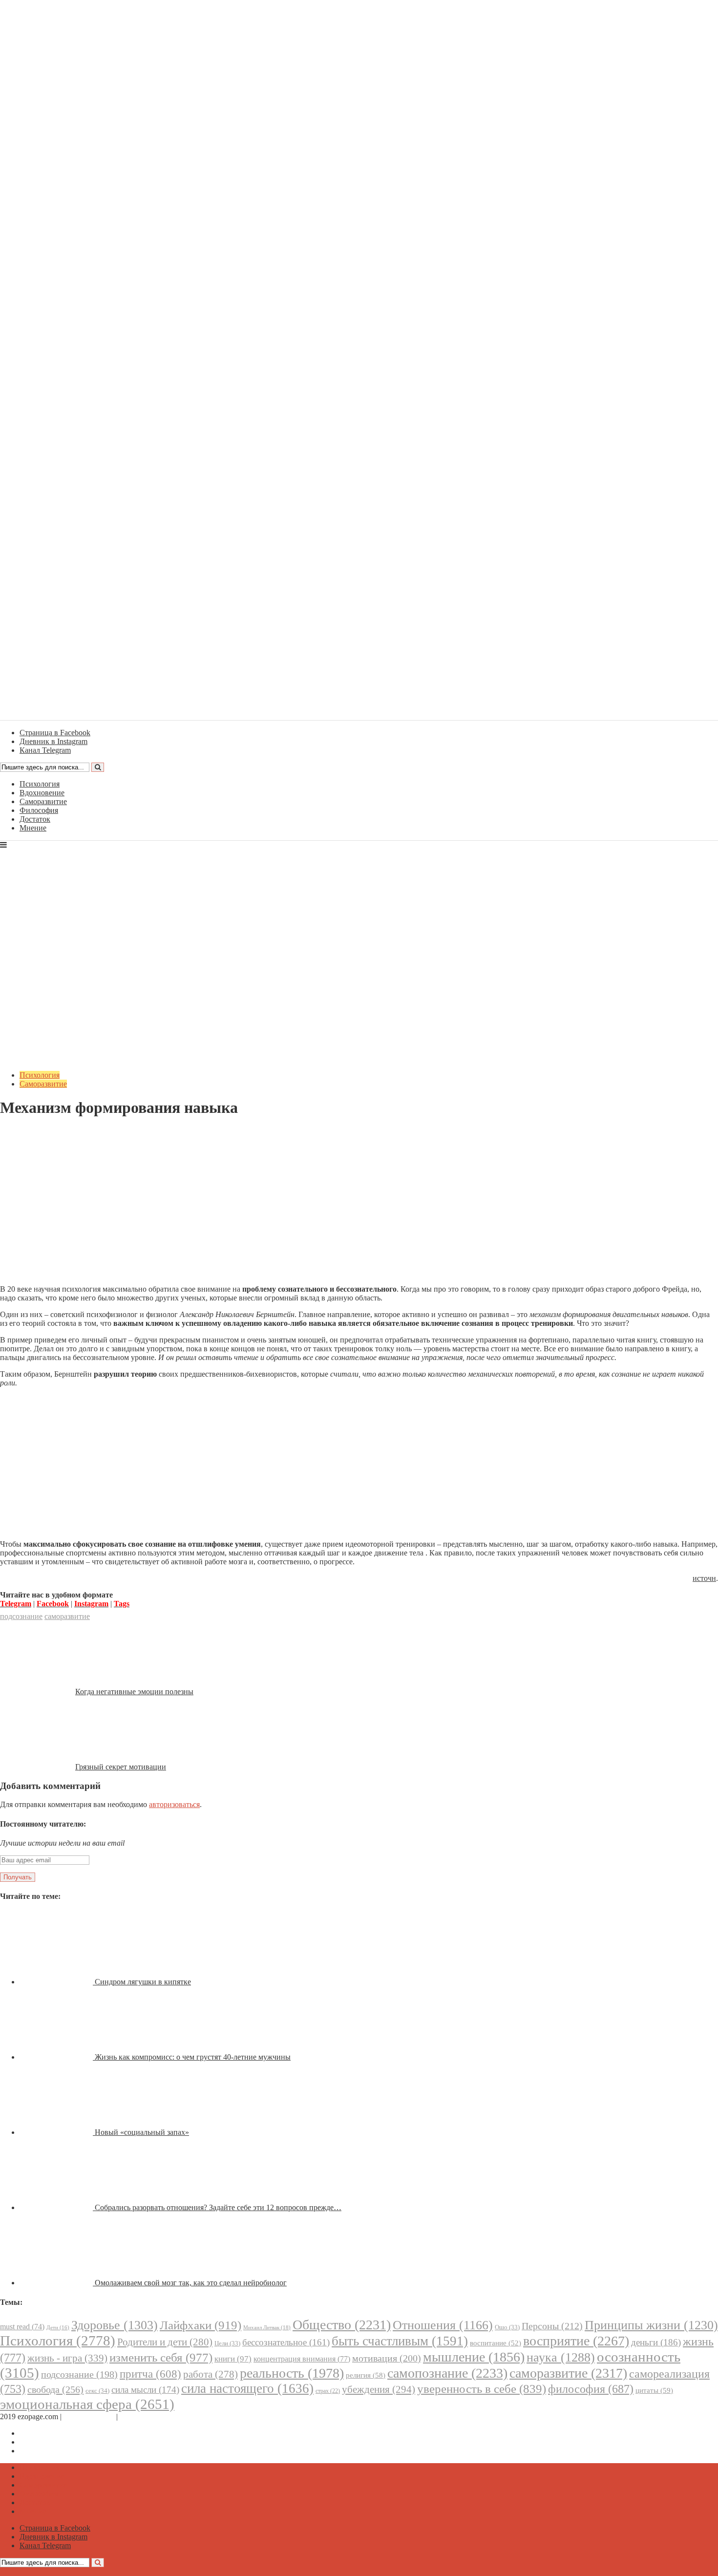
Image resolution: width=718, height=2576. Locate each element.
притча (150, 2374)
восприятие (576, 2341)
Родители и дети (165, 2342)
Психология (40, 784)
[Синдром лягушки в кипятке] (57, 1982)
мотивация (387, 2358)
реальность (292, 2373)
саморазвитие (67, 1616)
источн (704, 1578)
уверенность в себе (482, 2389)
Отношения (443, 2325)
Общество (342, 2325)
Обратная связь (89, 2416)
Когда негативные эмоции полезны (134, 1692)
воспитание (496, 2343)
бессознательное (286, 2342)
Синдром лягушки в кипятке (143, 1982)
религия (366, 2375)
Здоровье (115, 2325)
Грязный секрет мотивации (121, 1767)
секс (97, 2391)
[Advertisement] (359, 1209)
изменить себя (161, 2357)
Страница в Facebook (55, 2433)
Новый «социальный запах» (142, 2132)
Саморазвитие (43, 801)
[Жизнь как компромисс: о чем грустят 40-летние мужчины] (57, 2057)
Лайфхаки (201, 2325)
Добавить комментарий (47, 1132)
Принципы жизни (651, 2325)
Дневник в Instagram (53, 2442)
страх (328, 2391)
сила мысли (145, 2390)
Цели (227, 2343)
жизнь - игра (67, 2358)
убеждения (379, 2389)
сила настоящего (247, 2388)
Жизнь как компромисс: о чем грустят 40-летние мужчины (193, 2057)
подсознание (21, 1616)
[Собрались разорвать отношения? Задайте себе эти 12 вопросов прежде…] (57, 2207)
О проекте (137, 2416)
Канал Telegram (45, 2451)
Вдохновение (42, 793)
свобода (55, 2389)
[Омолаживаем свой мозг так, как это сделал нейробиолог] (57, 2283)
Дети (58, 2328)
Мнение (33, 828)
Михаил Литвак (267, 2327)
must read (22, 2327)
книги (233, 2359)
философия (591, 2389)
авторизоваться (174, 1804)
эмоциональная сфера (87, 2404)
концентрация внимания (302, 2359)
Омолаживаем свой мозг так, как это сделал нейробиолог (191, 2283)
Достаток (35, 819)
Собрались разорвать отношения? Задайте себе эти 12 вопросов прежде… (218, 2207)
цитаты (654, 2390)
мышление (474, 2357)
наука (561, 2357)
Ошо (507, 2327)
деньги (656, 2342)
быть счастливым (400, 2341)
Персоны (552, 2326)
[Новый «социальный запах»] (57, 2132)
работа (211, 2374)
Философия (39, 810)
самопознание (447, 2373)
